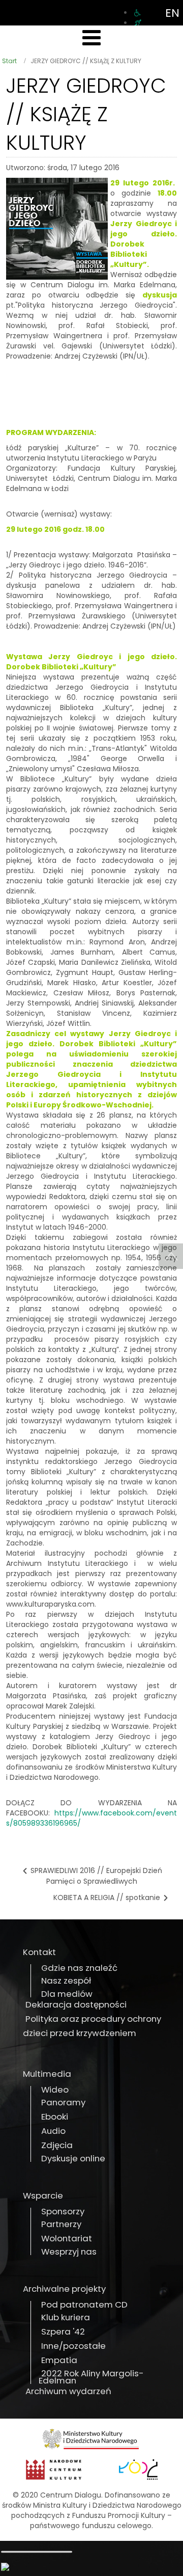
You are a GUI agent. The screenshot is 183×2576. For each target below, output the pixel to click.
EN (172, 13)
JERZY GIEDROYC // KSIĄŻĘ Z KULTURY (86, 114)
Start (9, 61)
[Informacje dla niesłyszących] (138, 23)
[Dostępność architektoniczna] (138, 13)
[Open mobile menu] (91, 38)
